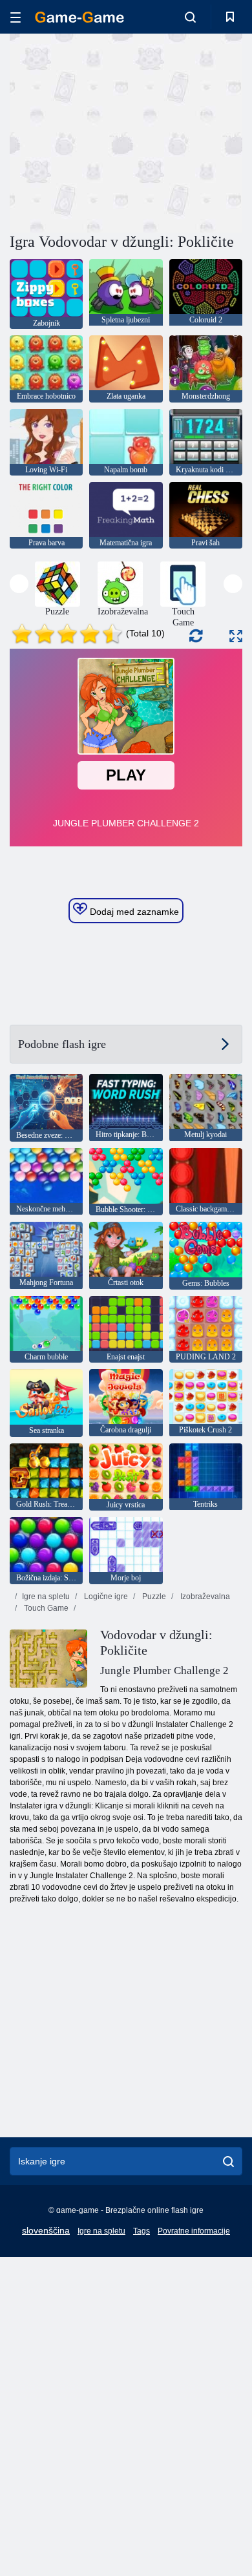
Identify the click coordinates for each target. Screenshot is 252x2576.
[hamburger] (16, 17)
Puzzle (153, 1597)
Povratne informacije (194, 2231)
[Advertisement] (119, 131)
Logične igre (105, 1597)
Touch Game (45, 1608)
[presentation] (19, 584)
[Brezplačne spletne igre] (79, 17)
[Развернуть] (236, 636)
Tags (142, 2231)
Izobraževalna (204, 1597)
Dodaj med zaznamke (133, 912)
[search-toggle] (190, 17)
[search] (228, 2161)
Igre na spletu (46, 1597)
